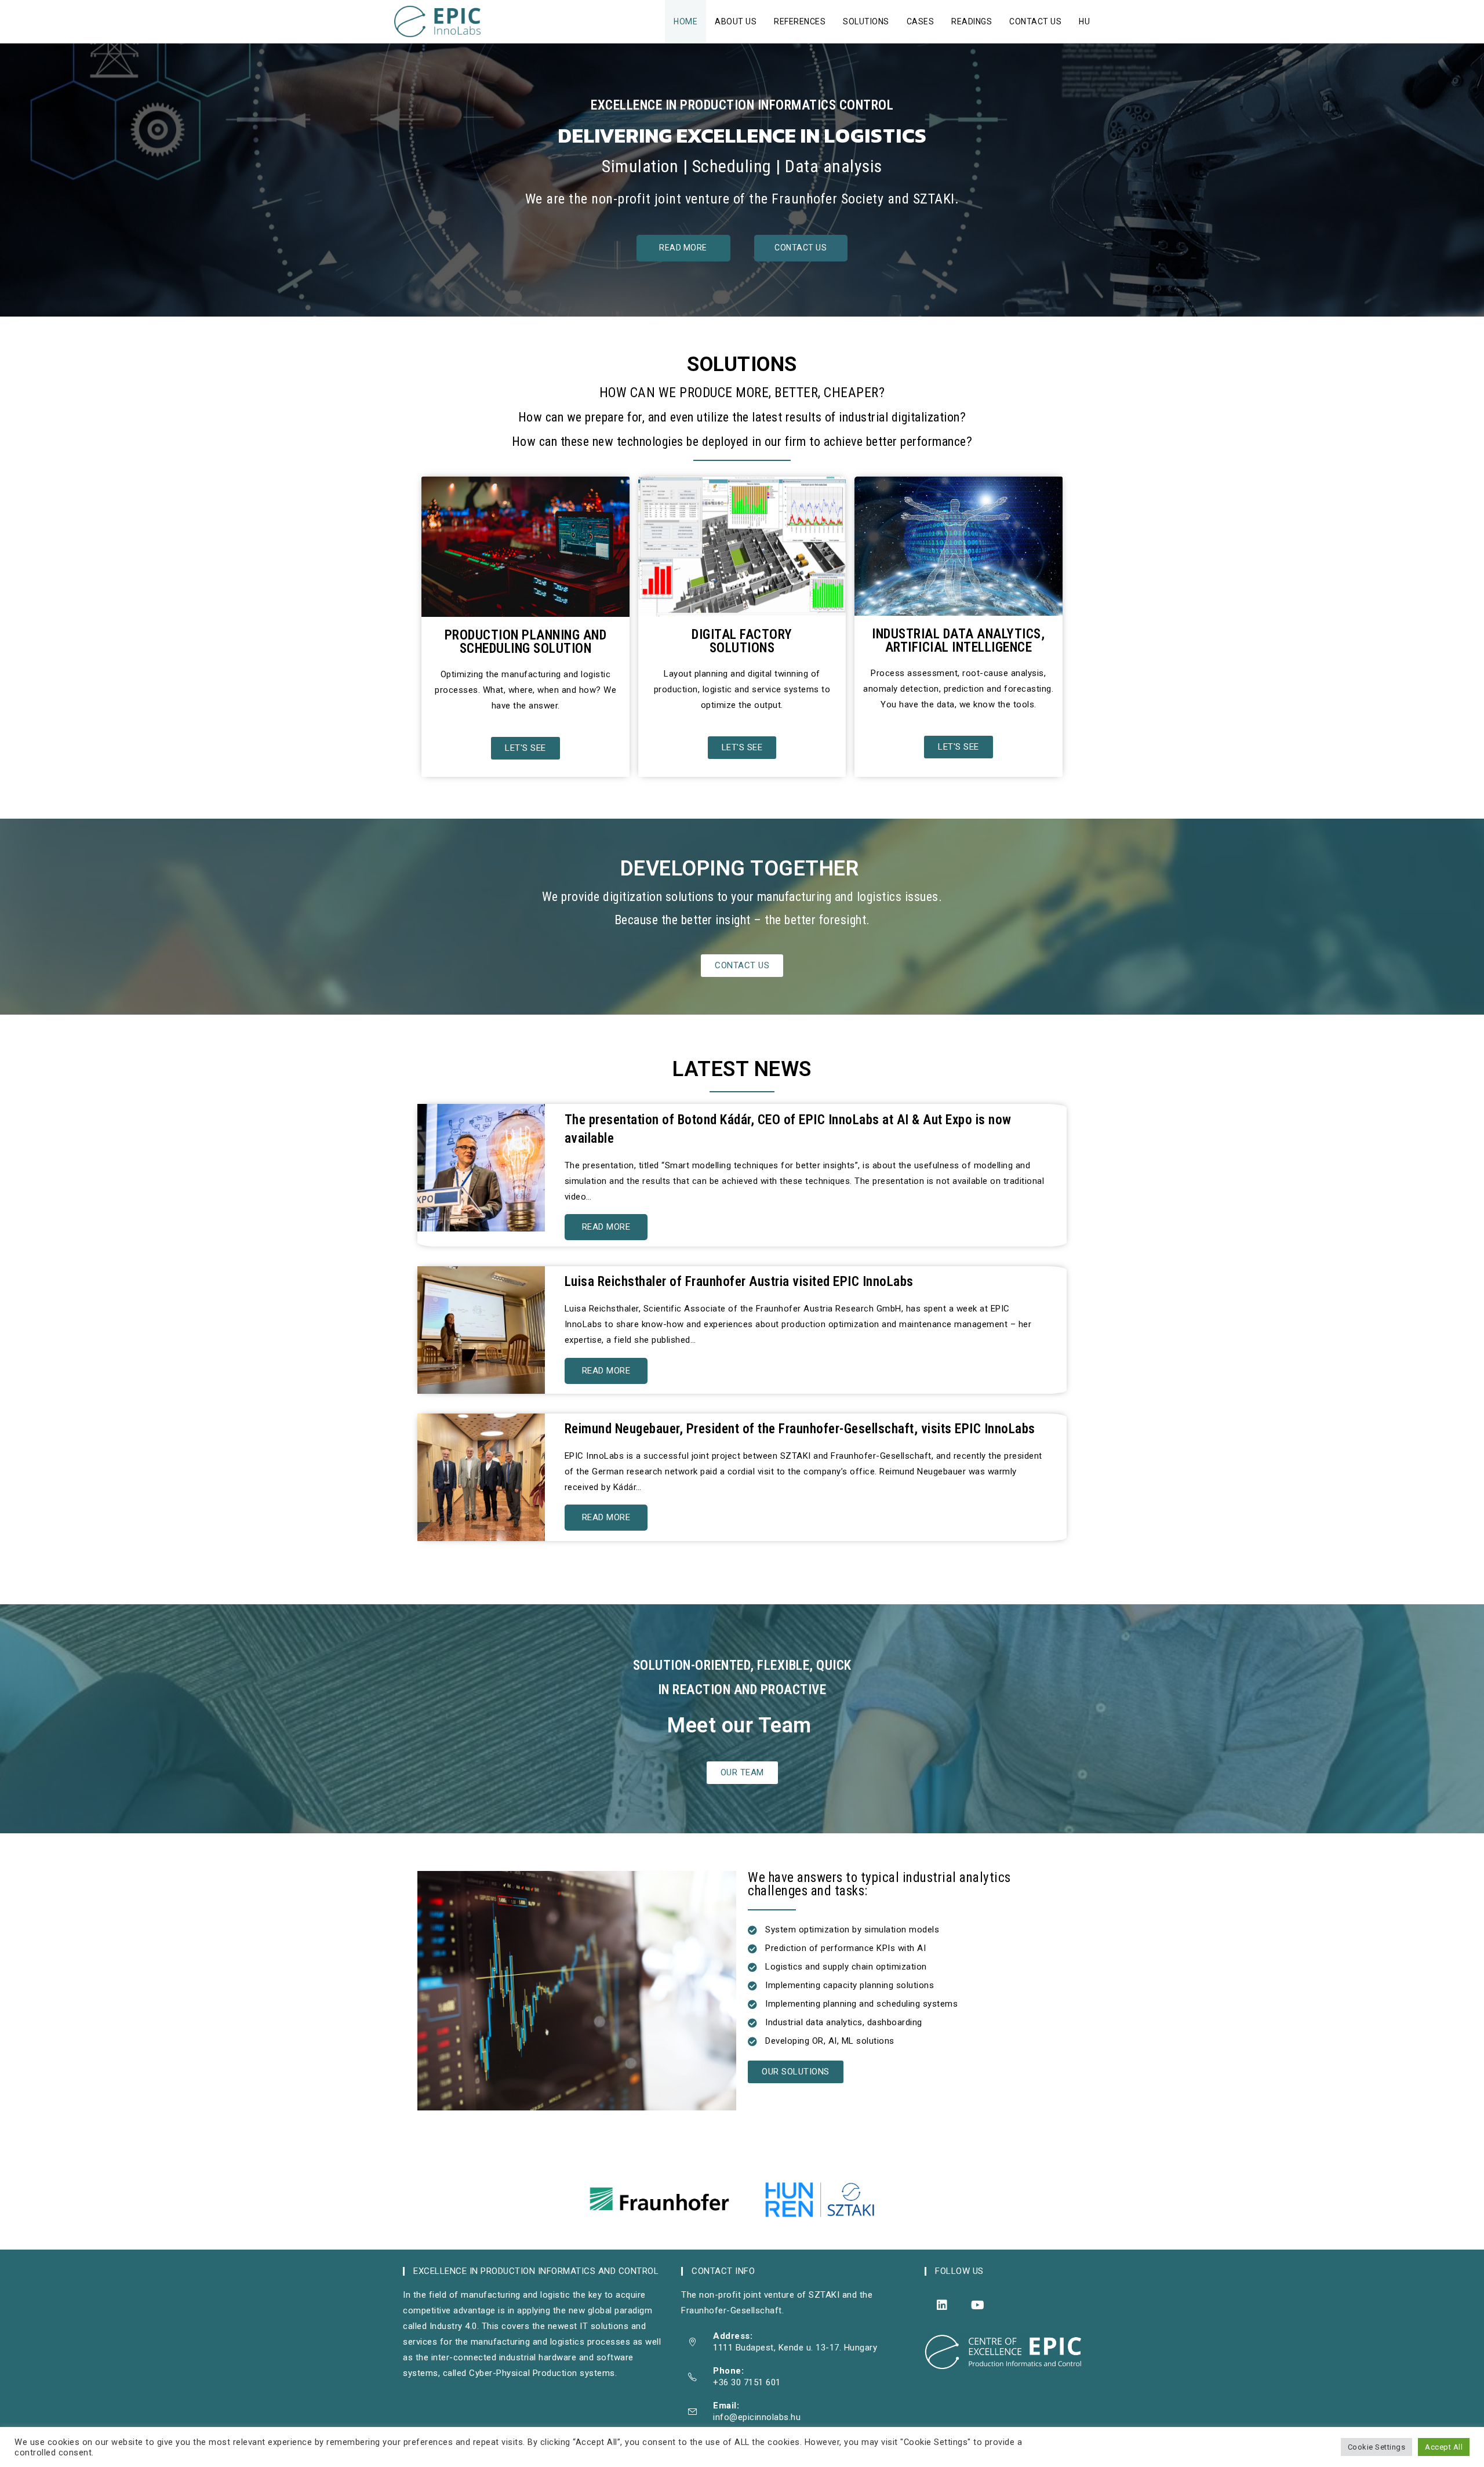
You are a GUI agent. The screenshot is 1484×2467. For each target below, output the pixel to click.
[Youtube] (978, 2305)
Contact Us (801, 248)
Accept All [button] (1444, 2447)
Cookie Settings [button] (1377, 2447)
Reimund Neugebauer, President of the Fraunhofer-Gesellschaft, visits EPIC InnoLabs (800, 1429)
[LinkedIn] (942, 2305)
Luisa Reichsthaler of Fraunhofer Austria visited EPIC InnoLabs (739, 1282)
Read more (606, 1227)
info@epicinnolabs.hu (757, 2417)
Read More (683, 248)
